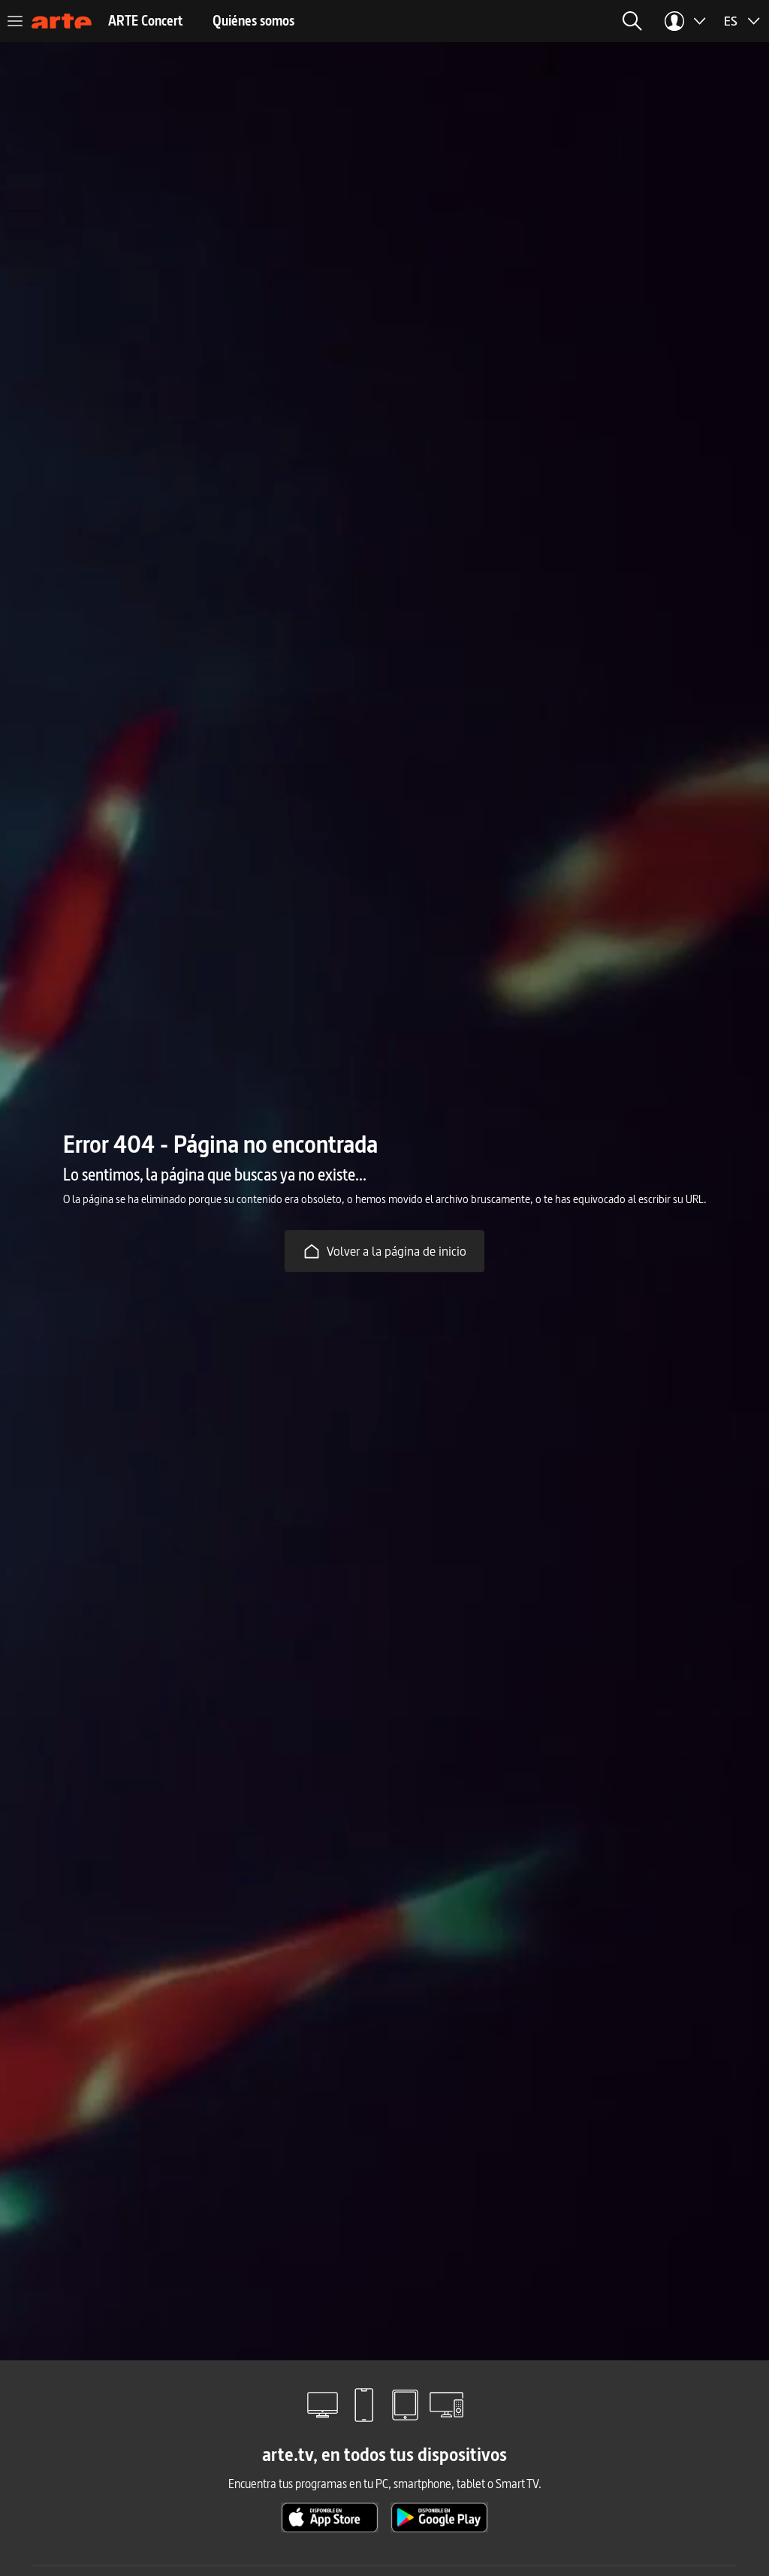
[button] (632, 21)
